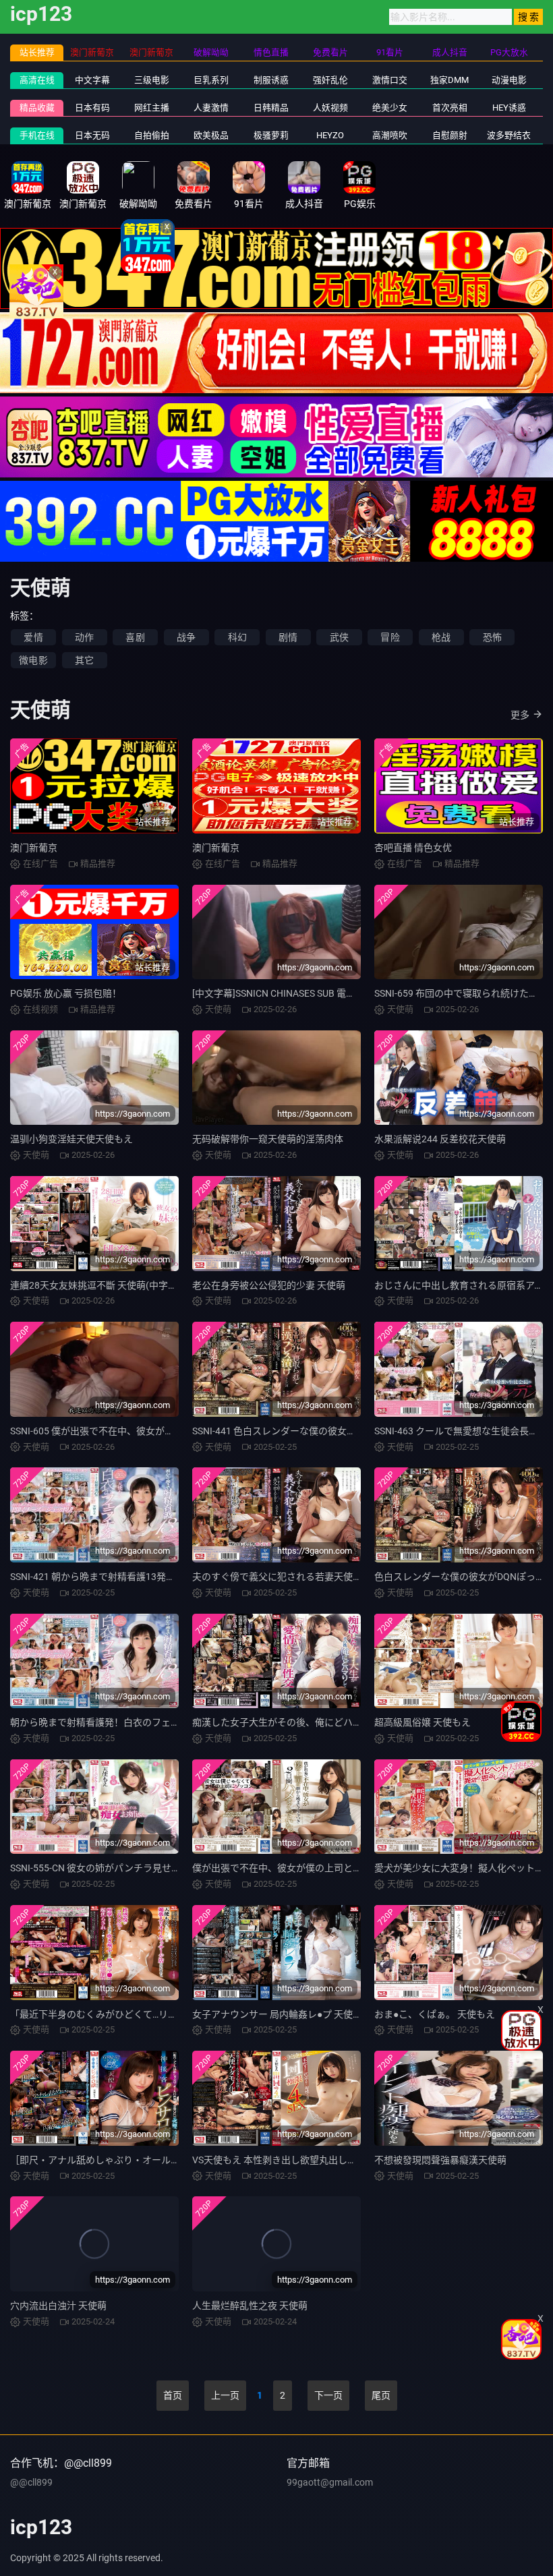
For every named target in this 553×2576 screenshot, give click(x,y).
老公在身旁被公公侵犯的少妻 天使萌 (269, 1285)
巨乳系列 (211, 80)
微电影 (33, 660)
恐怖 (492, 637)
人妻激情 (211, 108)
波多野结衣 (509, 135)
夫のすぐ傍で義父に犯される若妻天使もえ (282, 1577)
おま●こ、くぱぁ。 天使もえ (435, 2014)
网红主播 (152, 108)
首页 (173, 2395)
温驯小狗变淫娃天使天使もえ (71, 1139)
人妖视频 (330, 108)
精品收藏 (37, 108)
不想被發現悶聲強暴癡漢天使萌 (440, 2160)
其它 (84, 660)
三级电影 (152, 80)
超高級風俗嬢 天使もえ (423, 1722)
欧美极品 (211, 135)
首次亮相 (450, 108)
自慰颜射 (450, 135)
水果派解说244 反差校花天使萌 (440, 1139)
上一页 (225, 2395)
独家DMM (449, 80)
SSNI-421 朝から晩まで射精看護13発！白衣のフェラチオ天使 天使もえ (160, 1577)
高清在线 (37, 80)
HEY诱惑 (509, 108)
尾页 (381, 2395)
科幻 (237, 637)
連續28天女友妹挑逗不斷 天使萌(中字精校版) (105, 1285)
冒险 (390, 637)
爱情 (33, 637)
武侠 (339, 637)
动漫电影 (509, 80)
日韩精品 (271, 108)
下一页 (328, 2395)
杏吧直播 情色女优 (413, 848)
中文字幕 (92, 80)
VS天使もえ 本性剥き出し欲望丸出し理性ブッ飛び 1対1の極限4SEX (334, 2160)
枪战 (441, 637)
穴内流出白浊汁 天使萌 (58, 2306)
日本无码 (92, 135)
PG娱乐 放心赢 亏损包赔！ (66, 993)
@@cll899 (31, 2482)
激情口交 (390, 80)
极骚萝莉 (271, 135)
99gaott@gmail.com (330, 2482)
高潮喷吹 (390, 135)
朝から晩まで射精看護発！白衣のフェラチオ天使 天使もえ (134, 1722)
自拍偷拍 (152, 135)
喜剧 (135, 637)
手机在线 (37, 135)
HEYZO (330, 135)
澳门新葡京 (34, 848)
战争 (186, 637)
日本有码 (92, 108)
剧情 (288, 637)
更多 (520, 715)
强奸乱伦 (330, 80)
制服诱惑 (271, 80)
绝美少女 (390, 108)
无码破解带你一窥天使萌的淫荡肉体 (268, 1139)
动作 (84, 637)
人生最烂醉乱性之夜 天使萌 (250, 2306)
